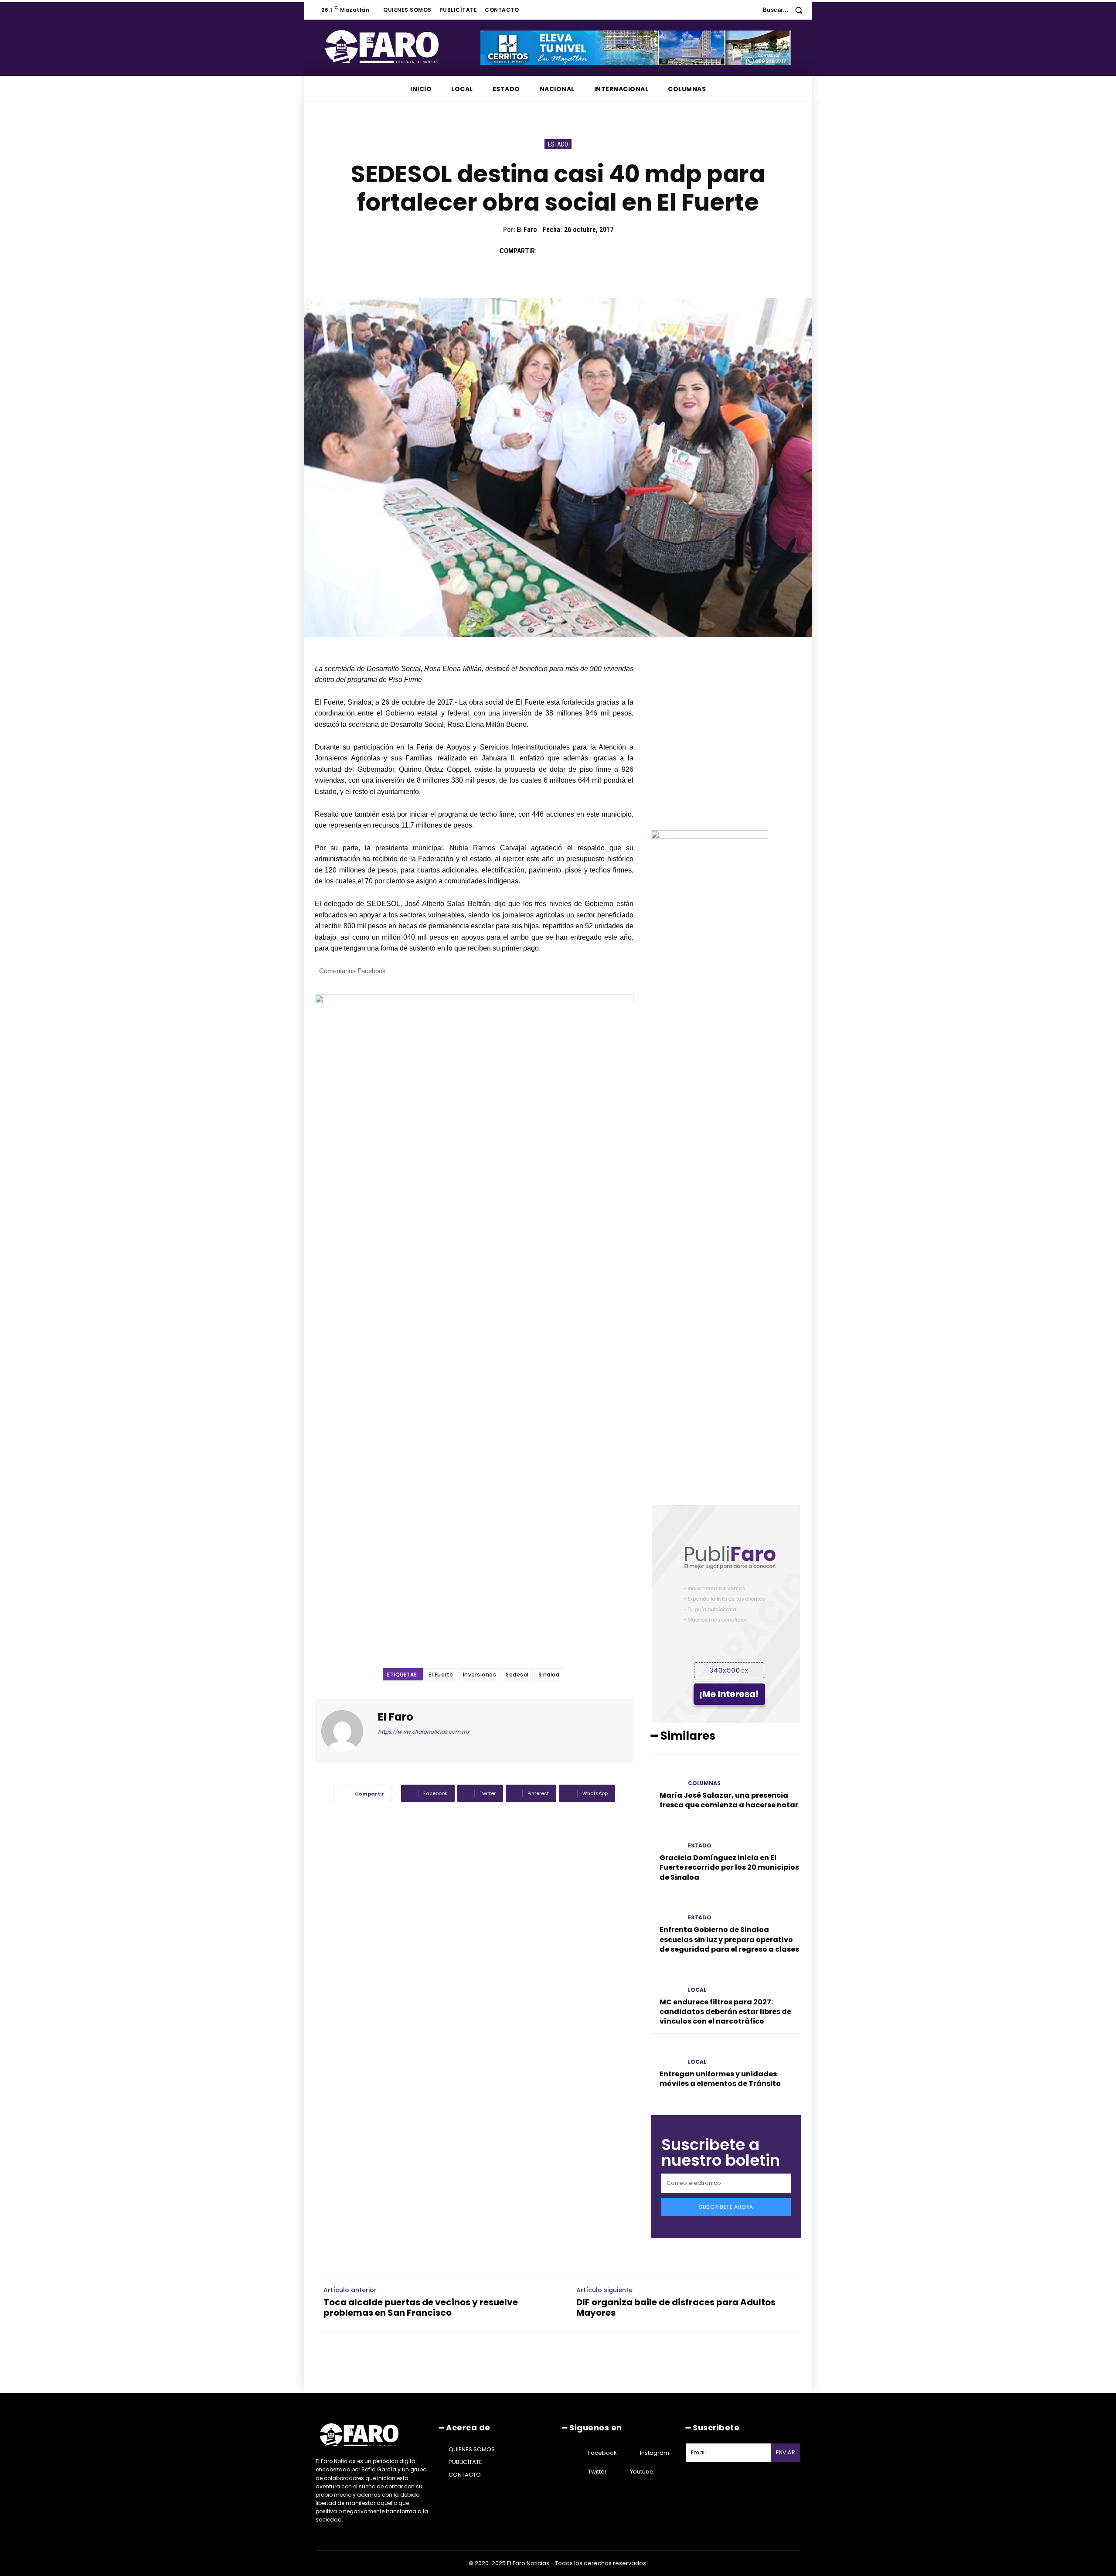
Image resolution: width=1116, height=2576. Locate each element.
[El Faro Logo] (399, 47)
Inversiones (480, 1675)
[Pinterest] (588, 251)
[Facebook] (548, 251)
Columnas (704, 1783)
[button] (786, 10)
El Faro (527, 230)
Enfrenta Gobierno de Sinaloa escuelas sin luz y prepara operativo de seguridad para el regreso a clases (729, 1939)
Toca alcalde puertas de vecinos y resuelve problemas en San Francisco (421, 2307)
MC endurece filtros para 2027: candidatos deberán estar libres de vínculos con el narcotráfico (725, 2012)
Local (697, 1990)
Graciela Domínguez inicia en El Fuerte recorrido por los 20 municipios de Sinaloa (729, 1867)
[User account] (750, 10)
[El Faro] (347, 1731)
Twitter (597, 2472)
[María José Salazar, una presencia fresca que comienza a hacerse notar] (666, 1776)
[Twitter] (568, 251)
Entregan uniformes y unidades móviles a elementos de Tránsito (720, 2079)
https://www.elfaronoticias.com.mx (424, 1732)
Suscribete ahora (726, 2207)
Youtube (642, 2472)
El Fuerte (441, 1675)
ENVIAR (786, 2452)
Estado (558, 144)
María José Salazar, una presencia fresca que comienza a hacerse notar (729, 1800)
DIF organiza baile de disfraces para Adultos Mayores (676, 2307)
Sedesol (517, 1675)
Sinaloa (549, 1675)
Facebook (602, 2453)
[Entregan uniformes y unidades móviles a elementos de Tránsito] (666, 2054)
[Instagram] (629, 2453)
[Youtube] (619, 2472)
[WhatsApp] (608, 251)
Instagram (655, 2453)
